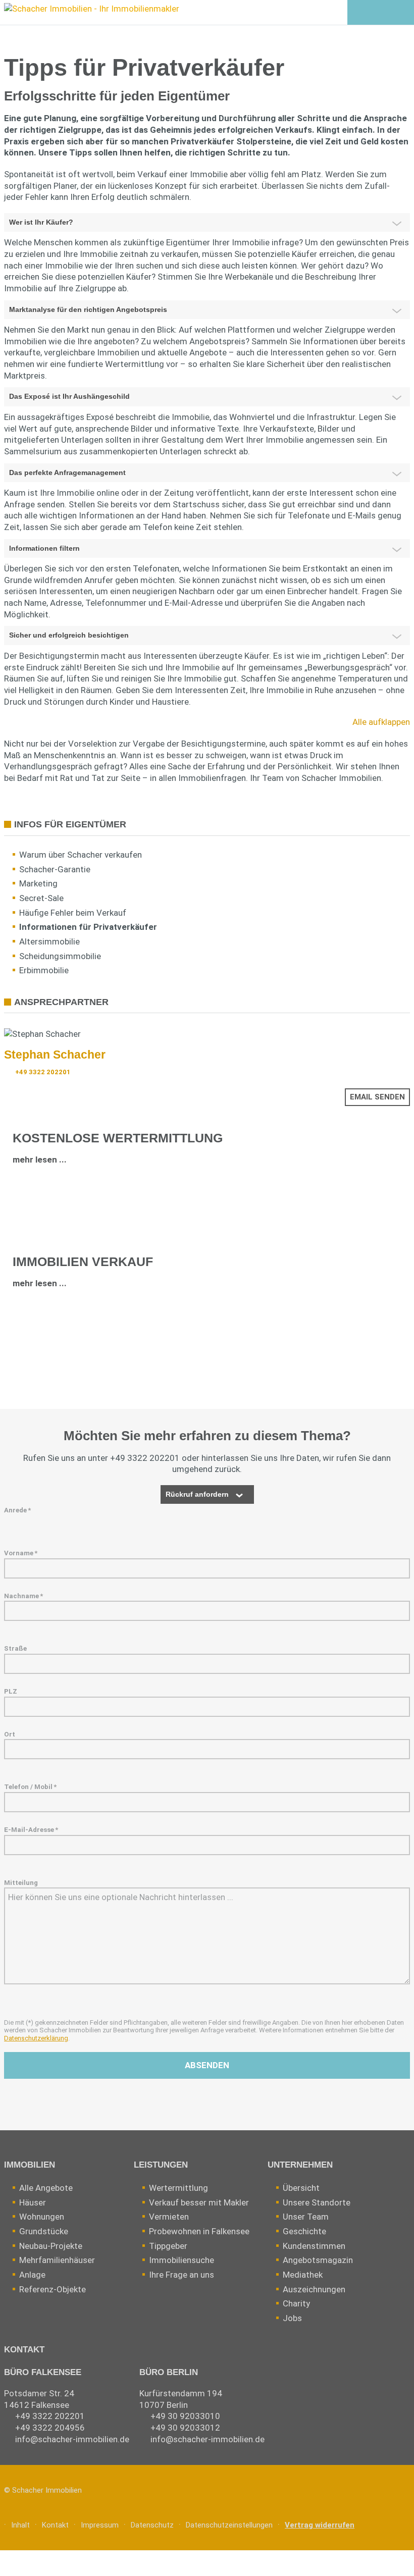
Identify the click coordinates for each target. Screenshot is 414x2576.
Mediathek (303, 2275)
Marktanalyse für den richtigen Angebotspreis (88, 309)
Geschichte (304, 2231)
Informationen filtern (44, 548)
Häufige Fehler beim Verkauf (73, 913)
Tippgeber (168, 2246)
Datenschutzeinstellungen (229, 2525)
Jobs (292, 2318)
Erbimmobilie (44, 970)
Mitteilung (21, 1883)
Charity (296, 2303)
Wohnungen (42, 2217)
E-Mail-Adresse (31, 1830)
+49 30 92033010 (185, 2416)
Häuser (33, 2202)
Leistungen (161, 2165)
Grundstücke (44, 2231)
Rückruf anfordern (197, 1494)
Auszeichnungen (314, 2289)
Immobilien (30, 2165)
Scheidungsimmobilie (60, 956)
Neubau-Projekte (51, 2246)
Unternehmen (300, 2165)
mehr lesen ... (40, 1160)
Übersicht (301, 2188)
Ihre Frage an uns (182, 2275)
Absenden (207, 2065)
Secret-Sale (41, 898)
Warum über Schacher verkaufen (81, 855)
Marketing (38, 883)
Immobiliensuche (182, 2260)
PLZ (11, 1691)
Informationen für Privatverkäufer (88, 927)
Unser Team (306, 2217)
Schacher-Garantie (55, 869)
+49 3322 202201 (43, 1072)
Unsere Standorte (317, 2202)
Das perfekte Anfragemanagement (67, 472)
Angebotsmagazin (318, 2260)
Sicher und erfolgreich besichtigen (69, 635)
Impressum (100, 2525)
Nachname (23, 1596)
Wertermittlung (178, 2188)
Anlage (32, 2275)
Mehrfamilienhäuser (57, 2260)
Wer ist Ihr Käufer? (41, 222)
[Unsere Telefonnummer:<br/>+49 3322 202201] (380, 13)
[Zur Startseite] (90, 11)
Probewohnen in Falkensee (199, 2231)
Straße (15, 1648)
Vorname (21, 1553)
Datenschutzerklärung (36, 2038)
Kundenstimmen (314, 2246)
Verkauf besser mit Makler (199, 2202)
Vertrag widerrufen (320, 2525)
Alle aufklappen (381, 722)
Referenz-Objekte (53, 2289)
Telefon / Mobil (30, 1787)
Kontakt (24, 2350)
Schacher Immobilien (47, 2490)
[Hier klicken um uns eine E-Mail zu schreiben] (402, 13)
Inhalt (20, 2525)
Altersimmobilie (49, 941)
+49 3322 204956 (50, 2428)
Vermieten (169, 2217)
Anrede (17, 1510)
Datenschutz (152, 2525)
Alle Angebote (46, 2188)
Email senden (377, 1097)
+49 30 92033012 (185, 2428)
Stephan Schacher (55, 1055)
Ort (10, 1734)
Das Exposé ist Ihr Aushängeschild (69, 396)
